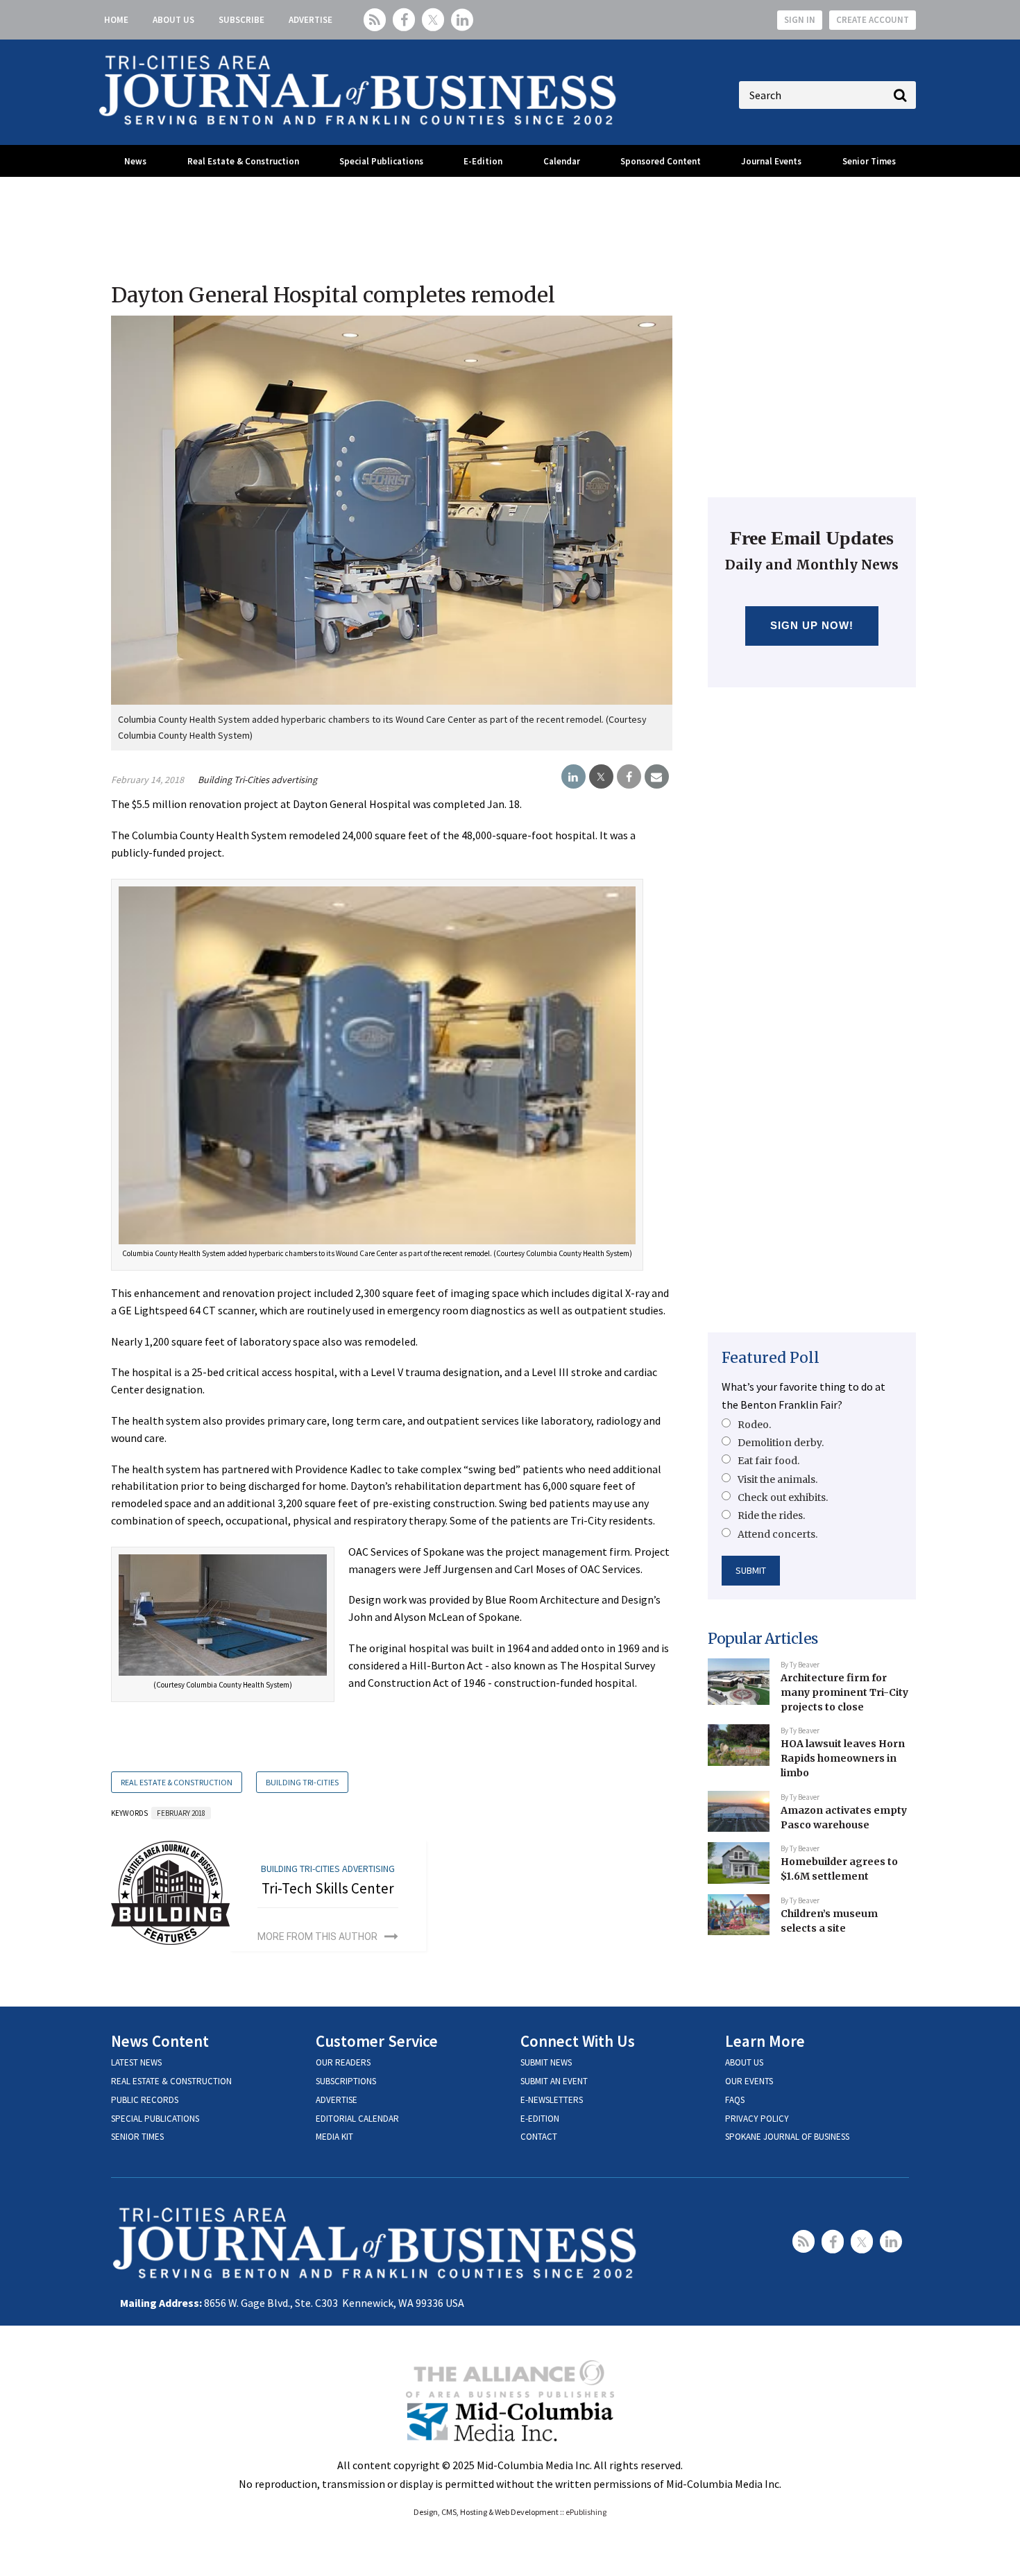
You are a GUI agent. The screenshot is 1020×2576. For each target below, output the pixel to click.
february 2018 (181, 1813)
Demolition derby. (781, 1443)
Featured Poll (771, 1358)
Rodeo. (754, 1425)
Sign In (800, 20)
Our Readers (343, 2062)
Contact (539, 2137)
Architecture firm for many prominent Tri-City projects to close (844, 1692)
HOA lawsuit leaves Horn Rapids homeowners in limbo (843, 1758)
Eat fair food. (768, 1461)
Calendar (562, 161)
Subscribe (241, 20)
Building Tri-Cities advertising (257, 780)
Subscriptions (346, 2081)
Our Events (749, 2081)
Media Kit (334, 2137)
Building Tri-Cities (302, 1782)
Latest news (136, 2062)
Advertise (311, 20)
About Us (173, 20)
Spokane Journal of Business (787, 2137)
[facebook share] (629, 777)
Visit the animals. (777, 1479)
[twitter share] (601, 777)
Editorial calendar (357, 2119)
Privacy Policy (757, 2119)
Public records (145, 2100)
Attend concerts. (777, 1534)
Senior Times (869, 161)
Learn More (765, 2041)
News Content (160, 2041)
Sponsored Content (661, 161)
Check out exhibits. (783, 1497)
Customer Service (377, 2041)
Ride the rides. (771, 1515)
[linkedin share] (573, 777)
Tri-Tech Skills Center (328, 1888)
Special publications (155, 2119)
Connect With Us (578, 2041)
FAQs (735, 2100)
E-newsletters (552, 2100)
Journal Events (771, 161)
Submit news (546, 2062)
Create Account (873, 20)
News (135, 161)
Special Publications (381, 161)
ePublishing (586, 2512)
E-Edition (483, 161)
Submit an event (554, 2081)
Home (116, 20)
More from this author (317, 1937)
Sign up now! (812, 625)
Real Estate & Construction (243, 161)
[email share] (657, 777)
